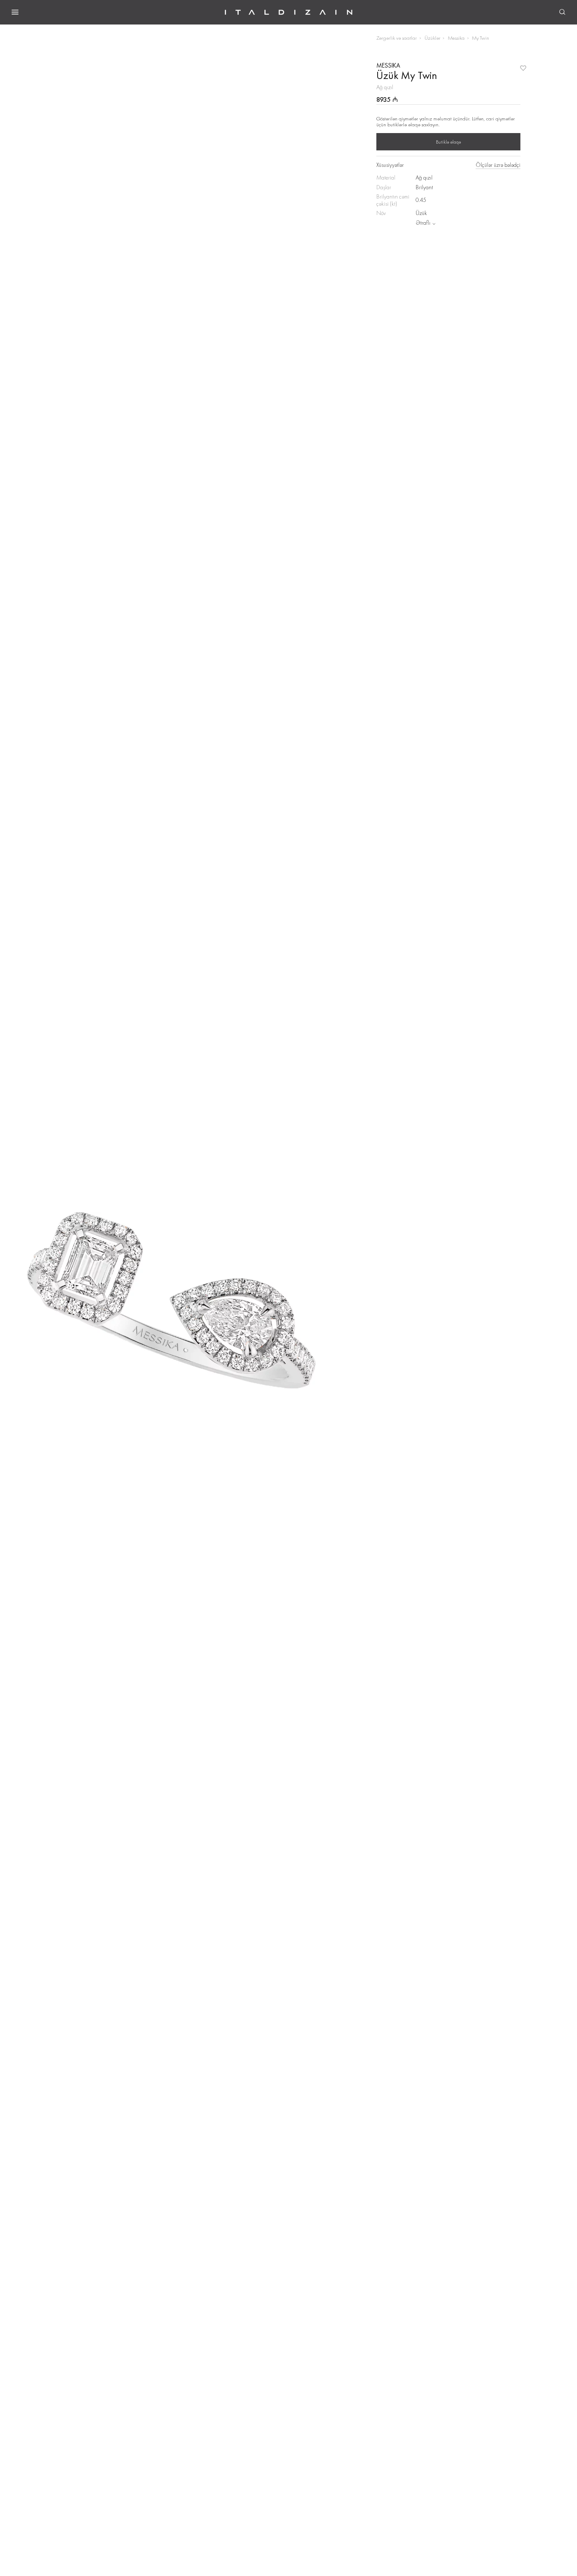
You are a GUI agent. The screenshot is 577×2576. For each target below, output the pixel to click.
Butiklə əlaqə (448, 142)
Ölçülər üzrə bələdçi (498, 165)
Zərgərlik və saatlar (397, 38)
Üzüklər (433, 38)
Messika (456, 38)
